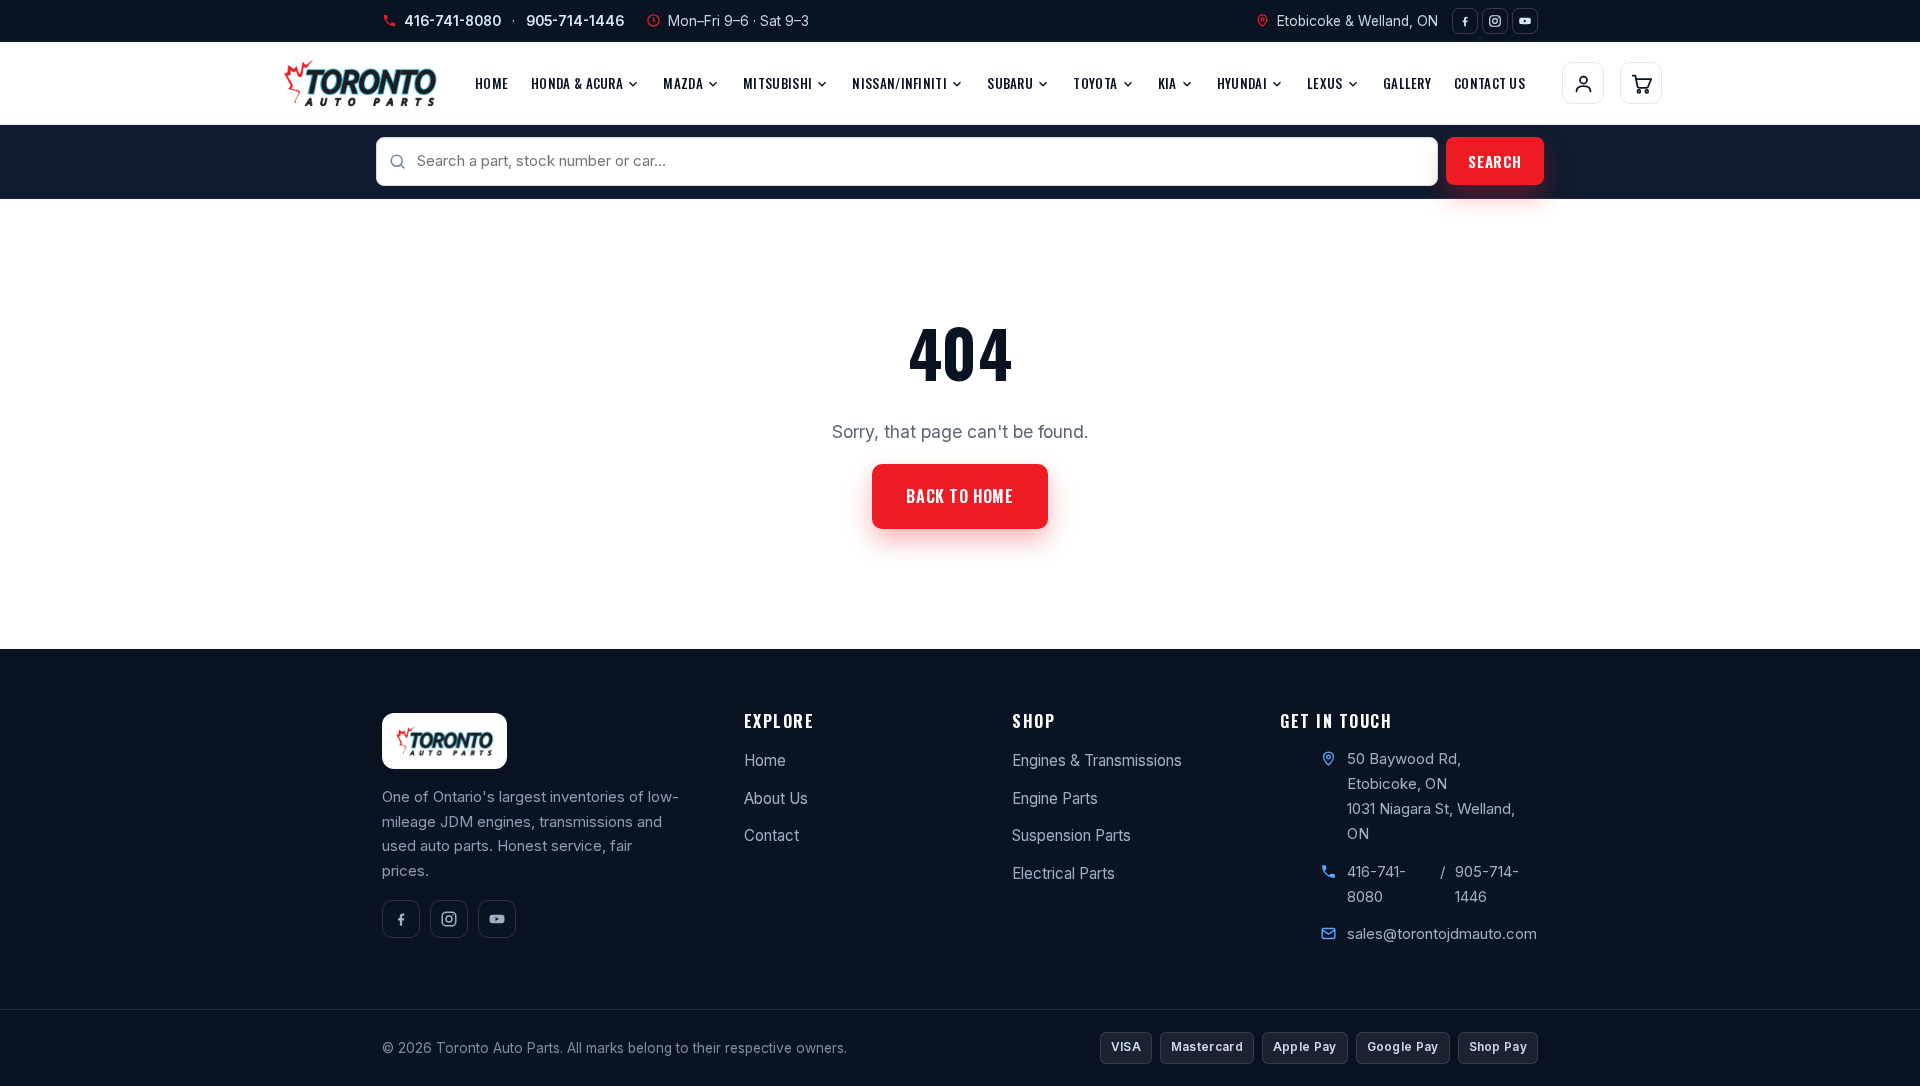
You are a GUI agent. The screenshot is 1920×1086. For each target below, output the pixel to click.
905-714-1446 (575, 21)
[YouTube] (1525, 21)
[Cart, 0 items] (1641, 83)
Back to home (959, 496)
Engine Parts (1055, 798)
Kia (1169, 83)
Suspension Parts (1071, 835)
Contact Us (1489, 83)
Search (1495, 161)
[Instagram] (1495, 21)
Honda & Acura (578, 83)
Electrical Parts (1063, 873)
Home (491, 83)
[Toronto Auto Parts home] (360, 83)
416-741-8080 (452, 21)
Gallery (1407, 83)
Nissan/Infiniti (901, 83)
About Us (776, 798)
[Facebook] (1465, 21)
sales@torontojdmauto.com (1442, 933)
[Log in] (1583, 83)
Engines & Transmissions (1097, 760)
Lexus (1326, 83)
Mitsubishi (779, 83)
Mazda (684, 83)
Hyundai (1243, 83)
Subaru (1011, 83)
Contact (771, 835)
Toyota (1096, 83)
